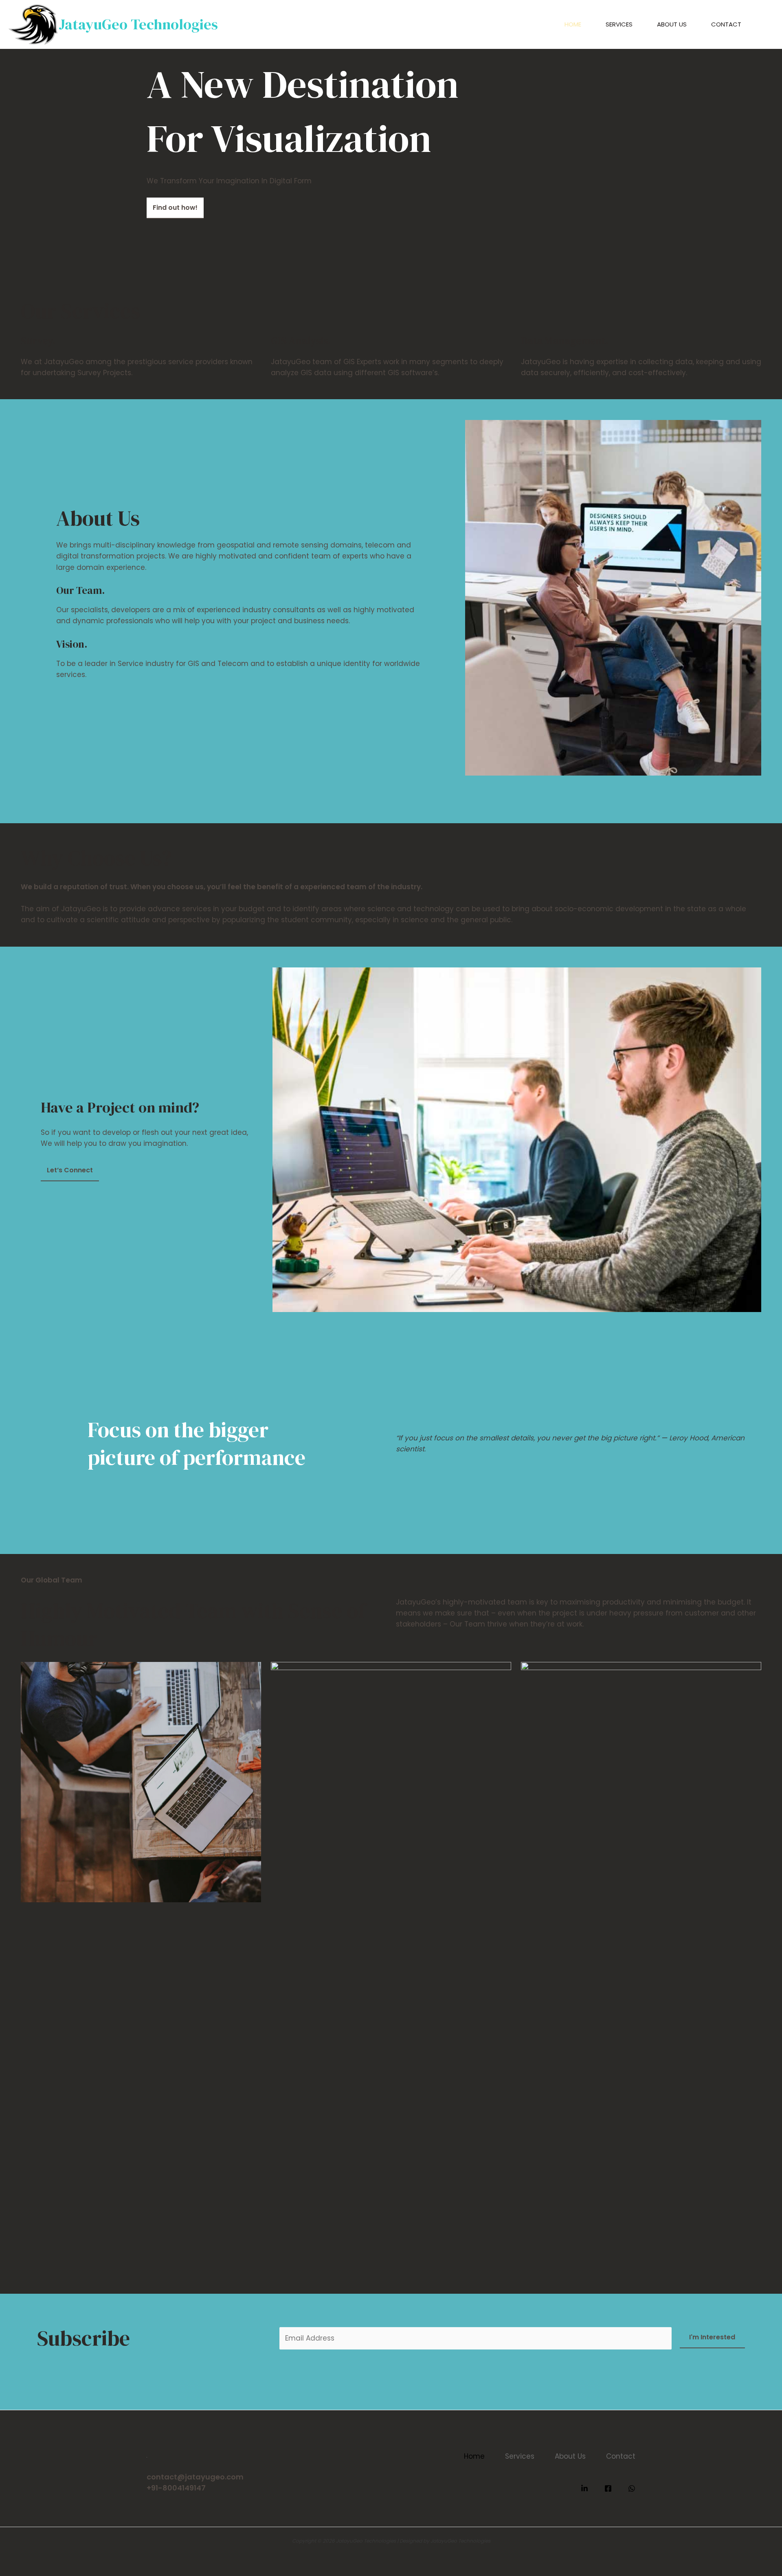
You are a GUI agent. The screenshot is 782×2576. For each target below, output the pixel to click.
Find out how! (175, 208)
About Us (672, 24)
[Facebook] (608, 2488)
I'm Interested (712, 2337)
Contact (726, 24)
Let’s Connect (70, 1170)
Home (573, 24)
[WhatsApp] (632, 2488)
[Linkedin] (584, 2488)
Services (619, 24)
